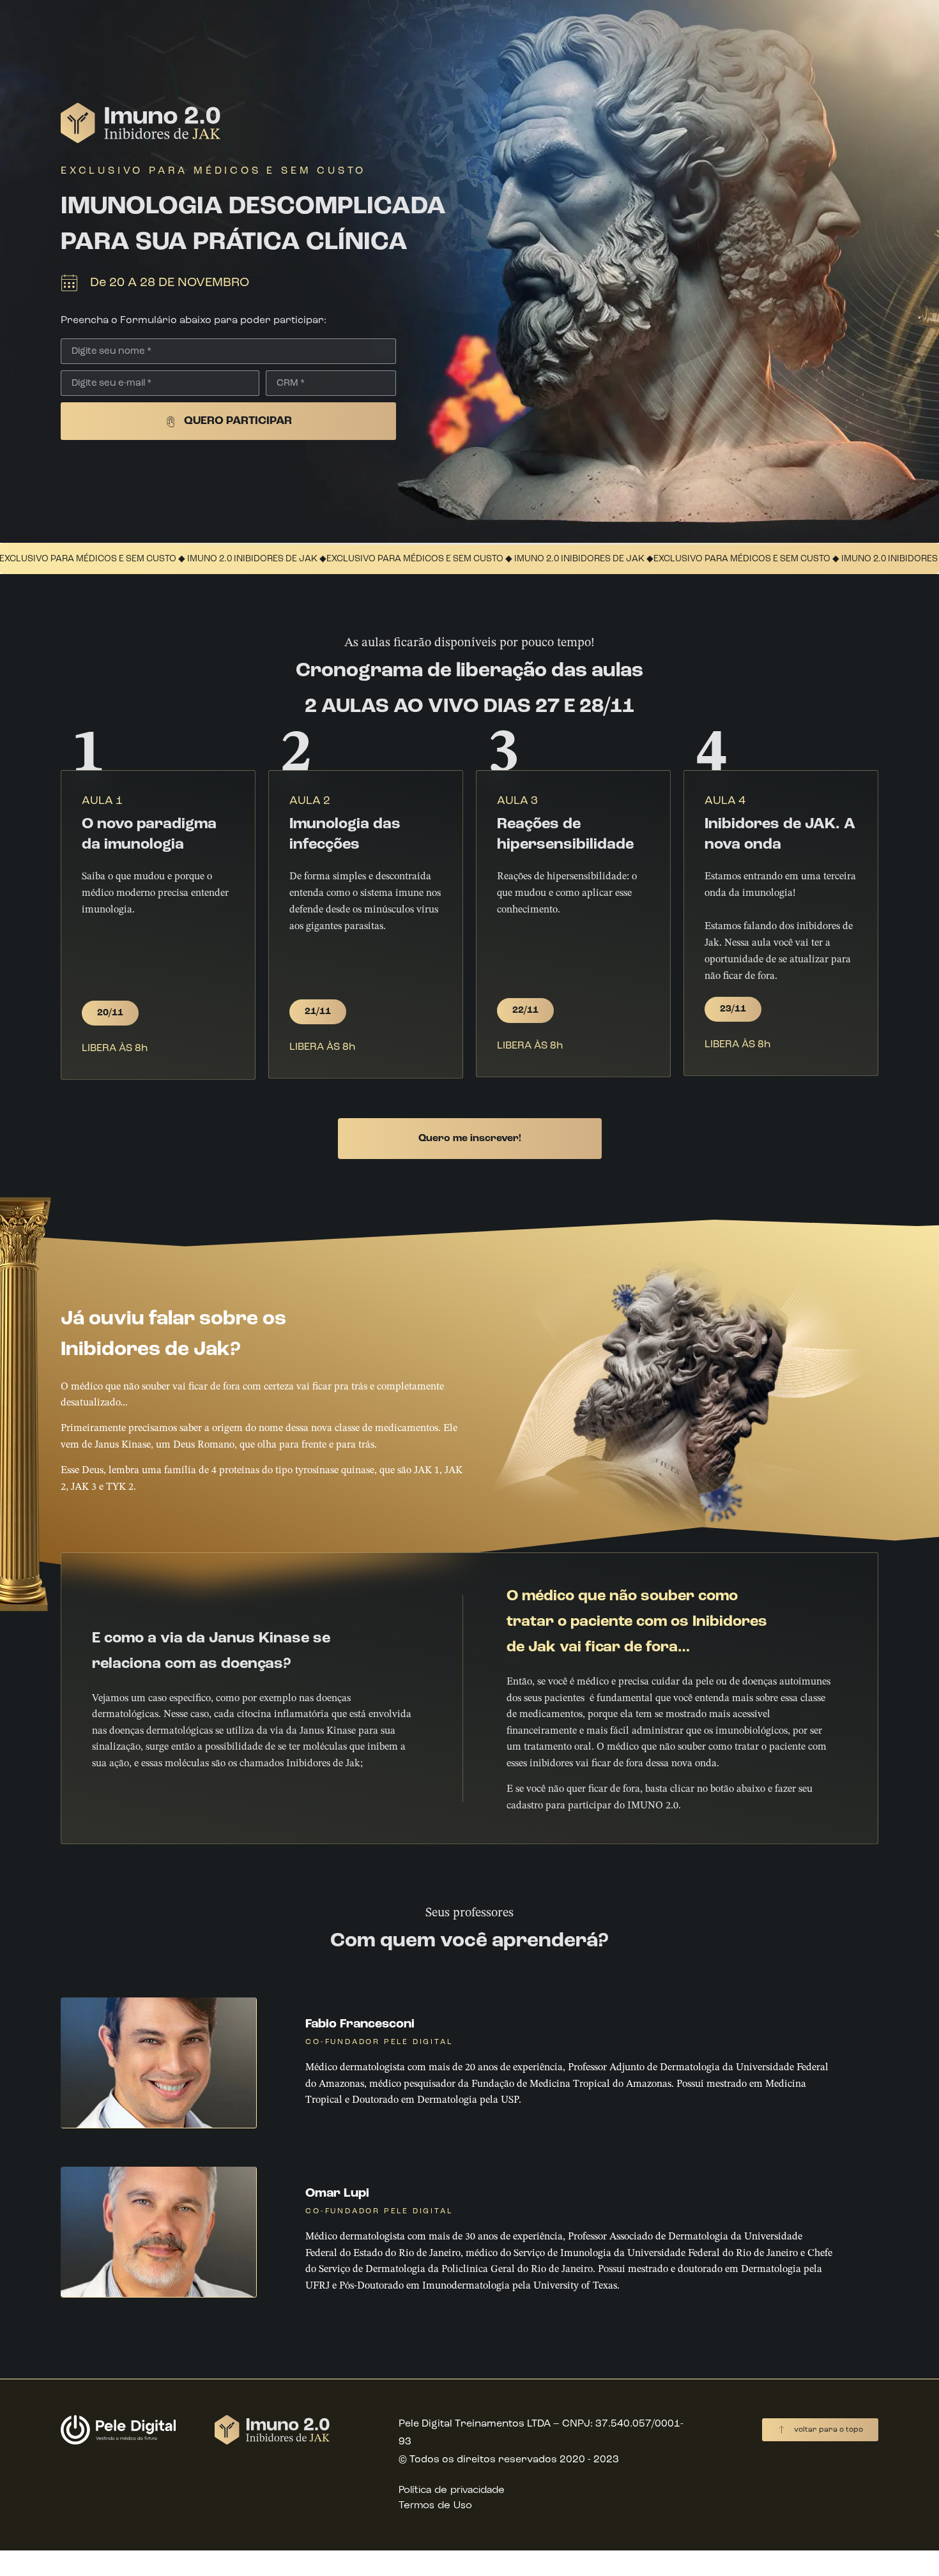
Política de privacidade (452, 2490)
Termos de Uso (435, 2506)
